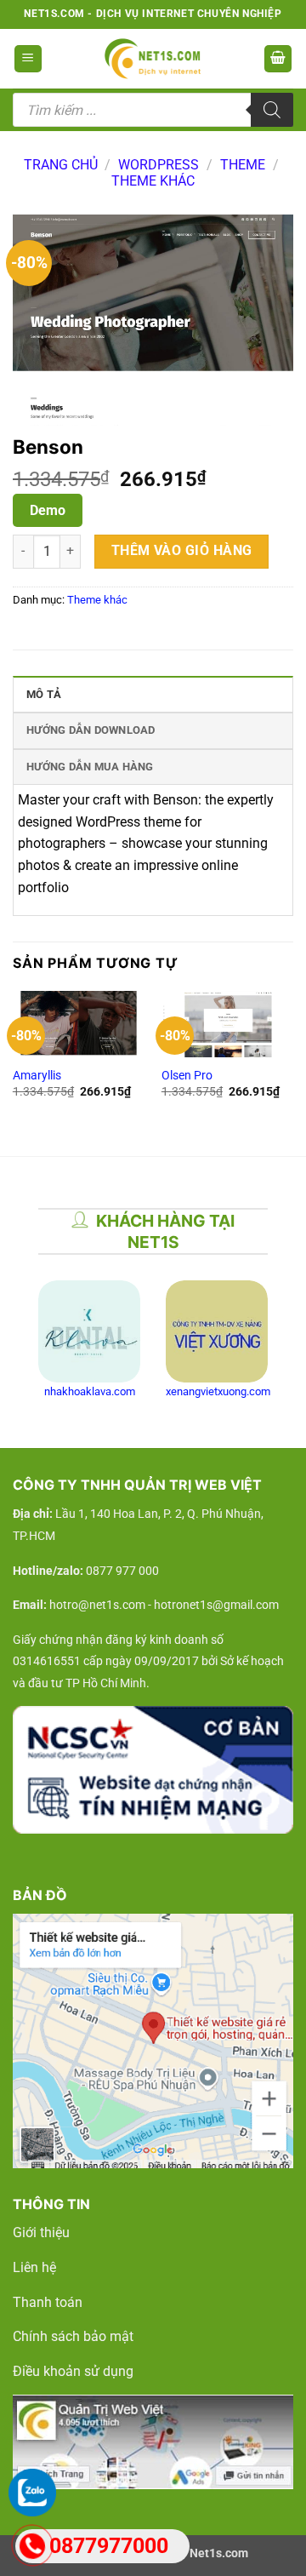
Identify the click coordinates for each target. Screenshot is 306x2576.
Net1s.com (219, 2553)
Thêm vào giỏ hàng (182, 551)
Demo (48, 510)
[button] (28, 59)
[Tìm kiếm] (272, 110)
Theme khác (153, 181)
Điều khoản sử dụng (73, 2371)
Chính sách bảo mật (73, 2336)
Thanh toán (48, 2302)
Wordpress (159, 165)
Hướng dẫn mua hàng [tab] (90, 767)
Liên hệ (34, 2267)
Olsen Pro (187, 1075)
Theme (243, 165)
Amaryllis (37, 1075)
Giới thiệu (41, 2233)
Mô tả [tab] (44, 694)
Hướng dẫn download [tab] (91, 730)
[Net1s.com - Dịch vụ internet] (153, 59)
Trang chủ (61, 165)
